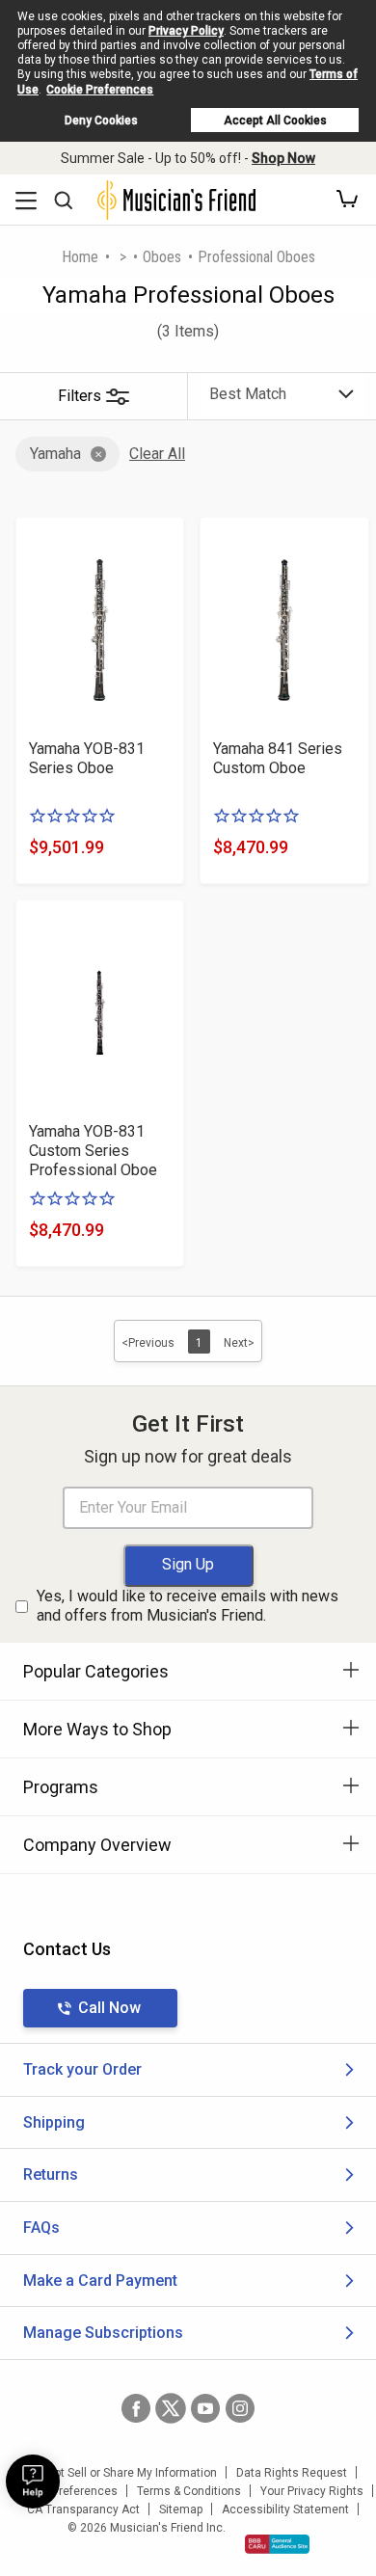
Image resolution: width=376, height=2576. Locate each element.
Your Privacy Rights (312, 2491)
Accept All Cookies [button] (275, 121)
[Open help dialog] (33, 2482)
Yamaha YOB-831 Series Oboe (87, 758)
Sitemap (181, 2509)
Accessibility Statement (285, 2509)
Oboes (162, 257)
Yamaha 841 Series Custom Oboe (278, 758)
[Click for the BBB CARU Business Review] (277, 2544)
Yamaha (55, 454)
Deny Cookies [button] (101, 121)
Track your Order (82, 2069)
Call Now (109, 2008)
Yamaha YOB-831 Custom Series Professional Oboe (93, 1151)
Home (80, 257)
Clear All (157, 454)
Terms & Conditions (189, 2491)
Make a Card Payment (100, 2281)
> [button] (123, 257)
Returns (51, 2174)
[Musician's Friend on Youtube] (205, 2408)
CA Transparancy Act (83, 2509)
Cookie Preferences (100, 90)
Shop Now (283, 158)
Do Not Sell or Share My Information (123, 2473)
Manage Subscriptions (103, 2333)
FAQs (41, 2227)
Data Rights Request (292, 2473)
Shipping (54, 2122)
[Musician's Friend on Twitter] (171, 2408)
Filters (80, 396)
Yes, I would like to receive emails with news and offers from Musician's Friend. (188, 1606)
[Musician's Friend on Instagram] (240, 2408)
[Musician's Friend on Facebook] (136, 2408)
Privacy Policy (186, 31)
